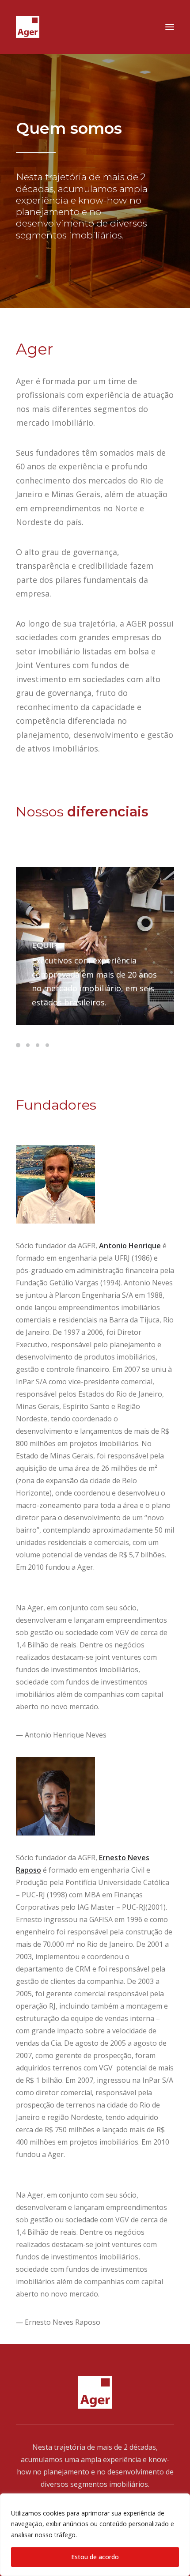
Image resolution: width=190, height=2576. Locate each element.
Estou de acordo (95, 2557)
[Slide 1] (19, 1045)
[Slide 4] (47, 1045)
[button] (170, 27)
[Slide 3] (38, 1045)
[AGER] (28, 27)
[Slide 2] (28, 1045)
